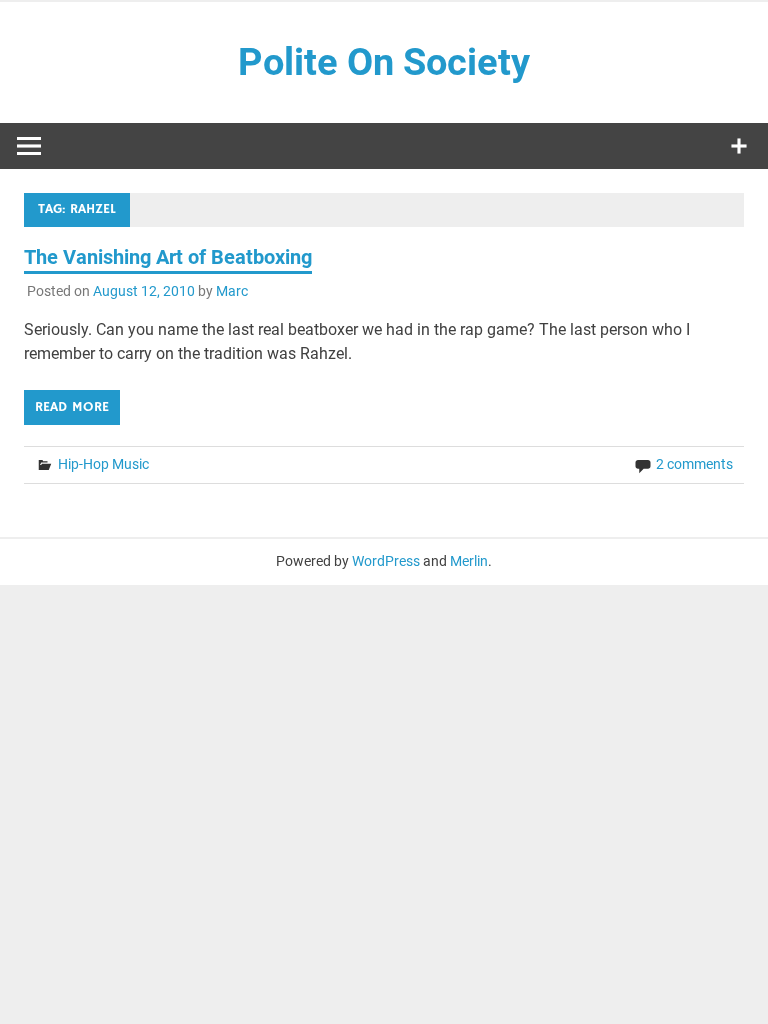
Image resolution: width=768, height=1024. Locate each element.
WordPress (386, 561)
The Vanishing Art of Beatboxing (168, 257)
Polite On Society (384, 62)
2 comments (694, 464)
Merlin (469, 561)
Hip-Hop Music (103, 464)
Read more (72, 407)
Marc (232, 291)
